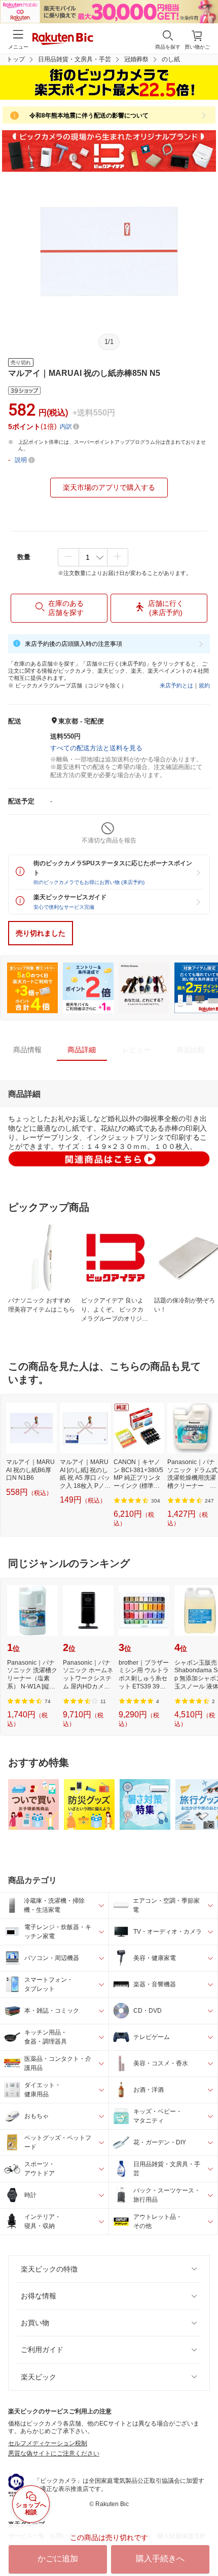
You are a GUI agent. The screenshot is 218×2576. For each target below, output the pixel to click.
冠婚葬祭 (136, 59)
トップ (16, 59)
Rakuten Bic (63, 40)
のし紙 (171, 59)
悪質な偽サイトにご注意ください (54, 2453)
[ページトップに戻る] (203, 2543)
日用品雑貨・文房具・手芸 (75, 59)
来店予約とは (176, 685)
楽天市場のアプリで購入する (109, 487)
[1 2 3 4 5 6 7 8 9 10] (93, 557)
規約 (204, 685)
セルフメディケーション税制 (48, 2443)
